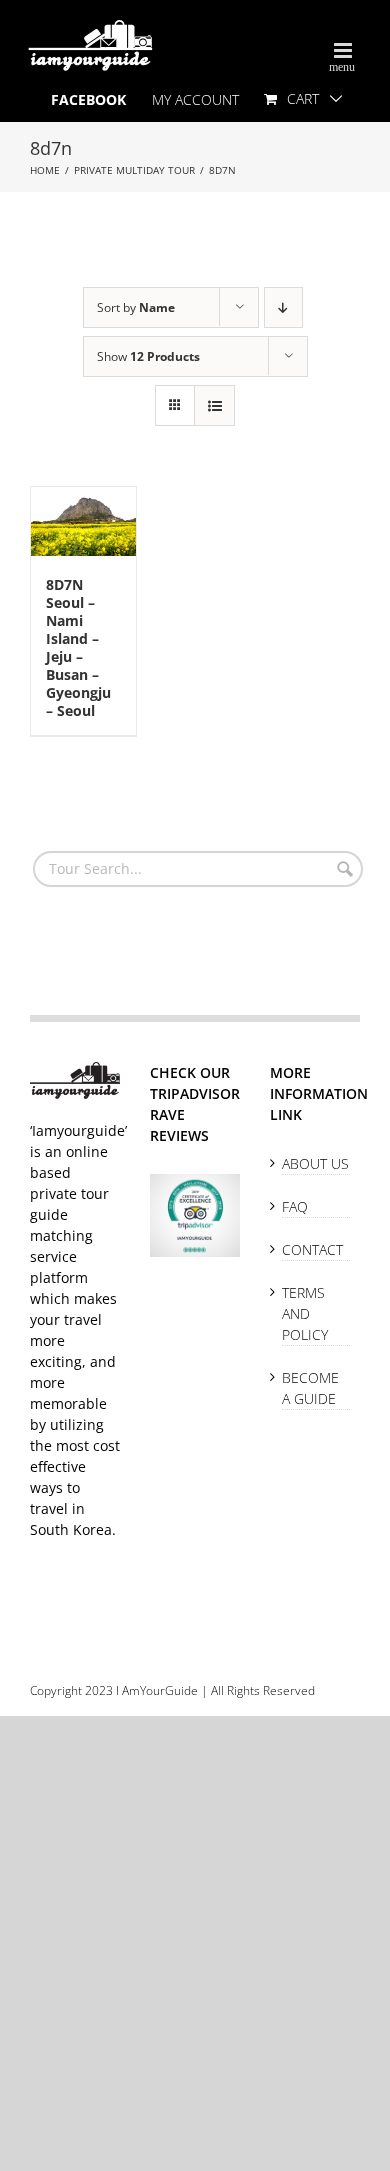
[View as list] (214, 405)
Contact (312, 1249)
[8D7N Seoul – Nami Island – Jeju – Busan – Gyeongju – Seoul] (83, 522)
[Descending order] (283, 307)
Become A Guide (310, 1388)
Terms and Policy (305, 1313)
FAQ (295, 1206)
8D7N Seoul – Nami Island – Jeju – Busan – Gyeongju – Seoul (78, 647)
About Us (315, 1163)
